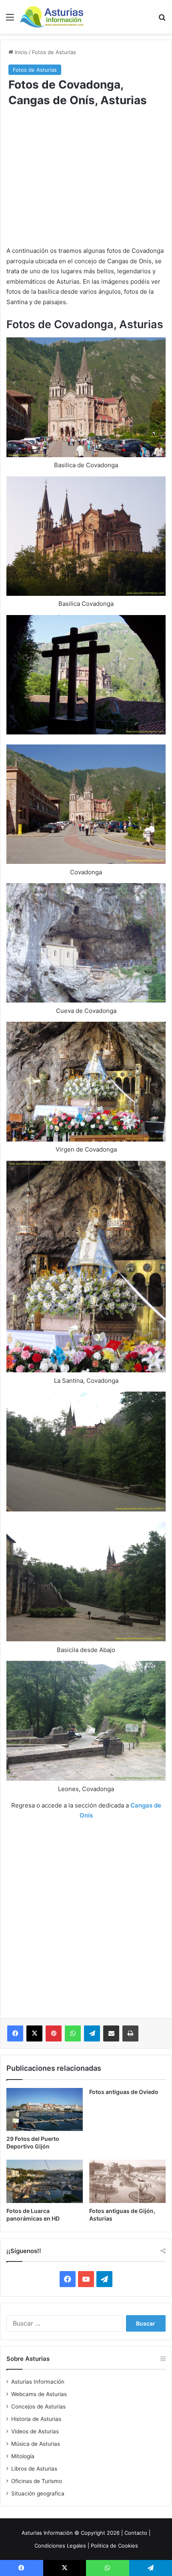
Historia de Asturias (36, 2419)
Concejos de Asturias (38, 2407)
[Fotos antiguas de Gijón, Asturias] (127, 2181)
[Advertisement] (86, 182)
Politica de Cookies (114, 2546)
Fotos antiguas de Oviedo (124, 2092)
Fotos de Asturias (54, 52)
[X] (34, 2033)
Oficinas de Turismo (37, 2481)
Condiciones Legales (60, 2546)
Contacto (136, 2533)
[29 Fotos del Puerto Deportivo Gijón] (45, 2110)
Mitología (23, 2456)
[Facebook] (15, 2033)
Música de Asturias (36, 2444)
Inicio (20, 52)
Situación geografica (38, 2493)
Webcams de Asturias (39, 2394)
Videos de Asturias (35, 2431)
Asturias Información (38, 2382)
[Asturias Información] (52, 17)
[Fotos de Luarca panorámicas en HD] (45, 2181)
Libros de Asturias (34, 2469)
